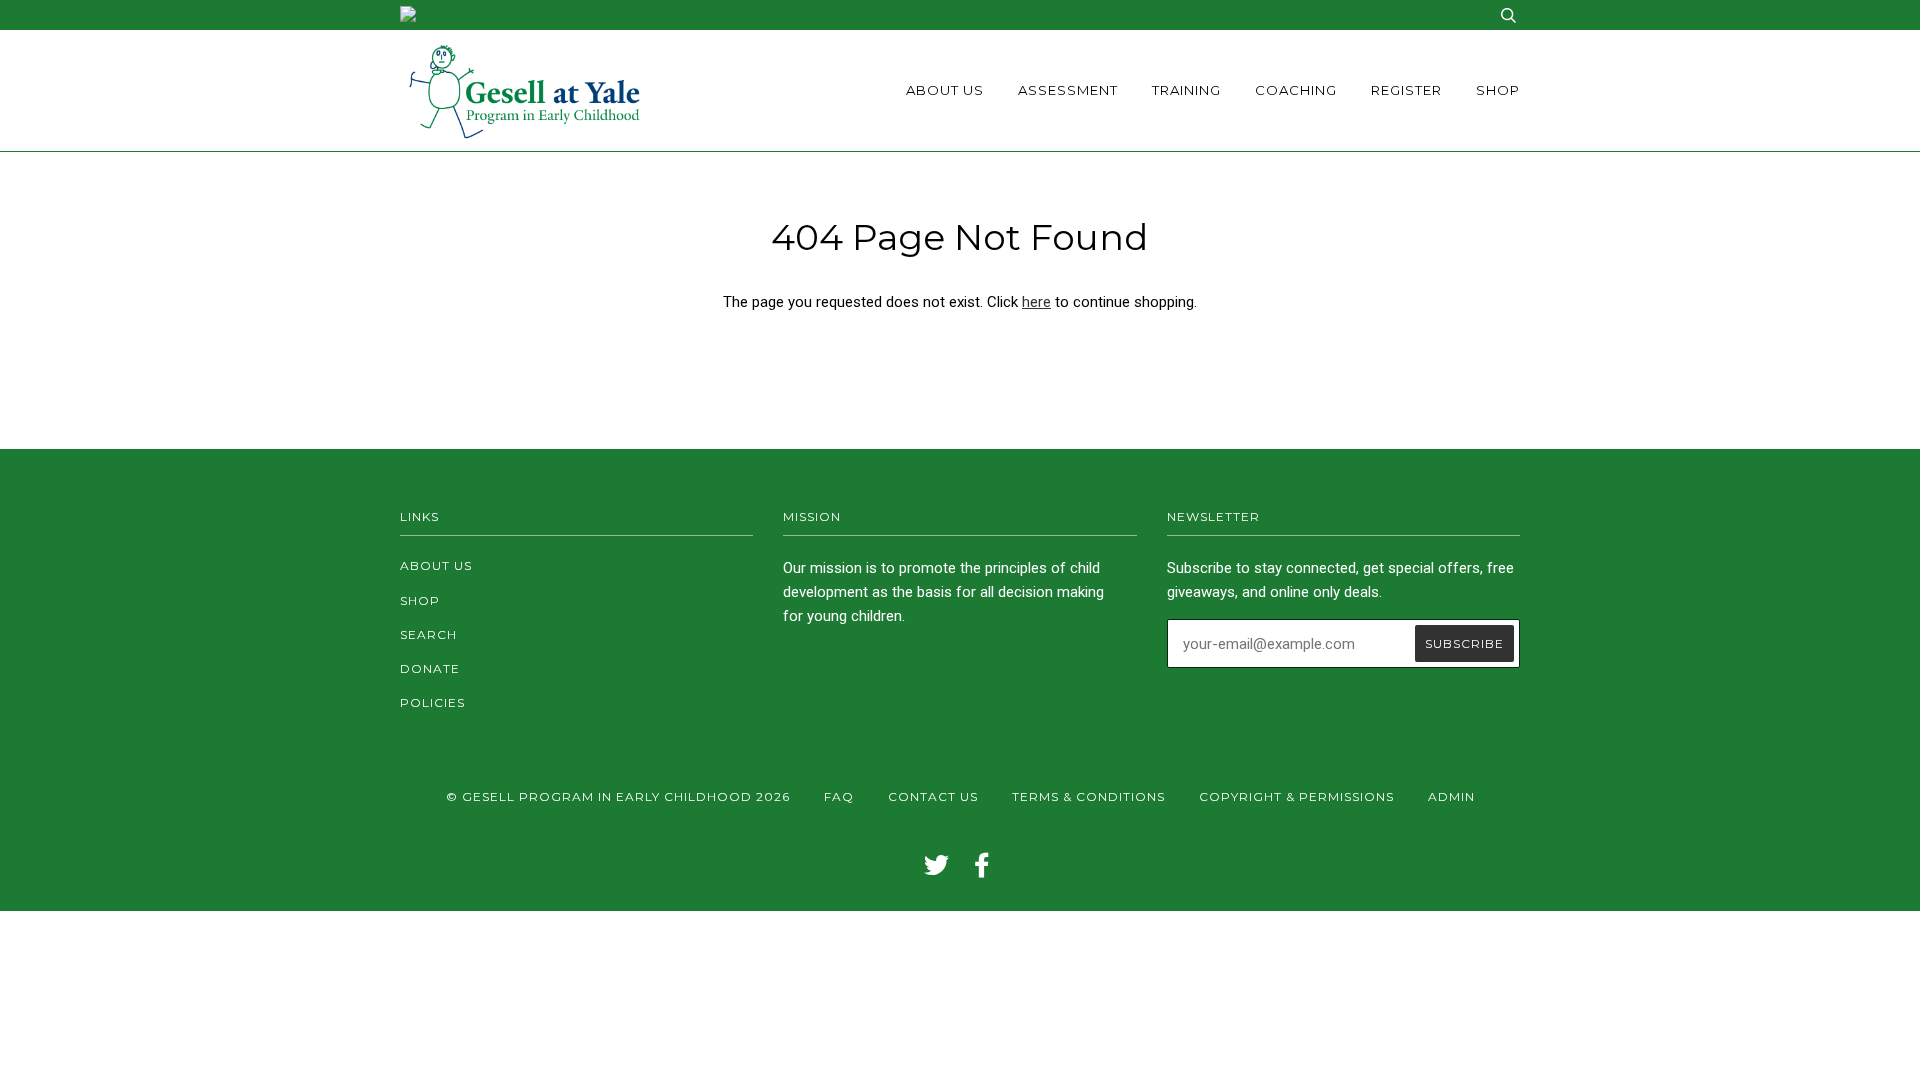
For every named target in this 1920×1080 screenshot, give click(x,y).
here (1036, 302)
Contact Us (933, 796)
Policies (432, 702)
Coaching (1296, 90)
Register (1406, 90)
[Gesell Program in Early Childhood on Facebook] (982, 870)
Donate (430, 668)
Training (1186, 90)
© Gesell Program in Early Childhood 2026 (618, 796)
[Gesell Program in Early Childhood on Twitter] (937, 870)
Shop (1498, 90)
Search (428, 634)
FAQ (839, 796)
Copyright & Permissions (1296, 796)
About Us (945, 90)
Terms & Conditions (1088, 796)
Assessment (1068, 90)
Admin (1451, 796)
